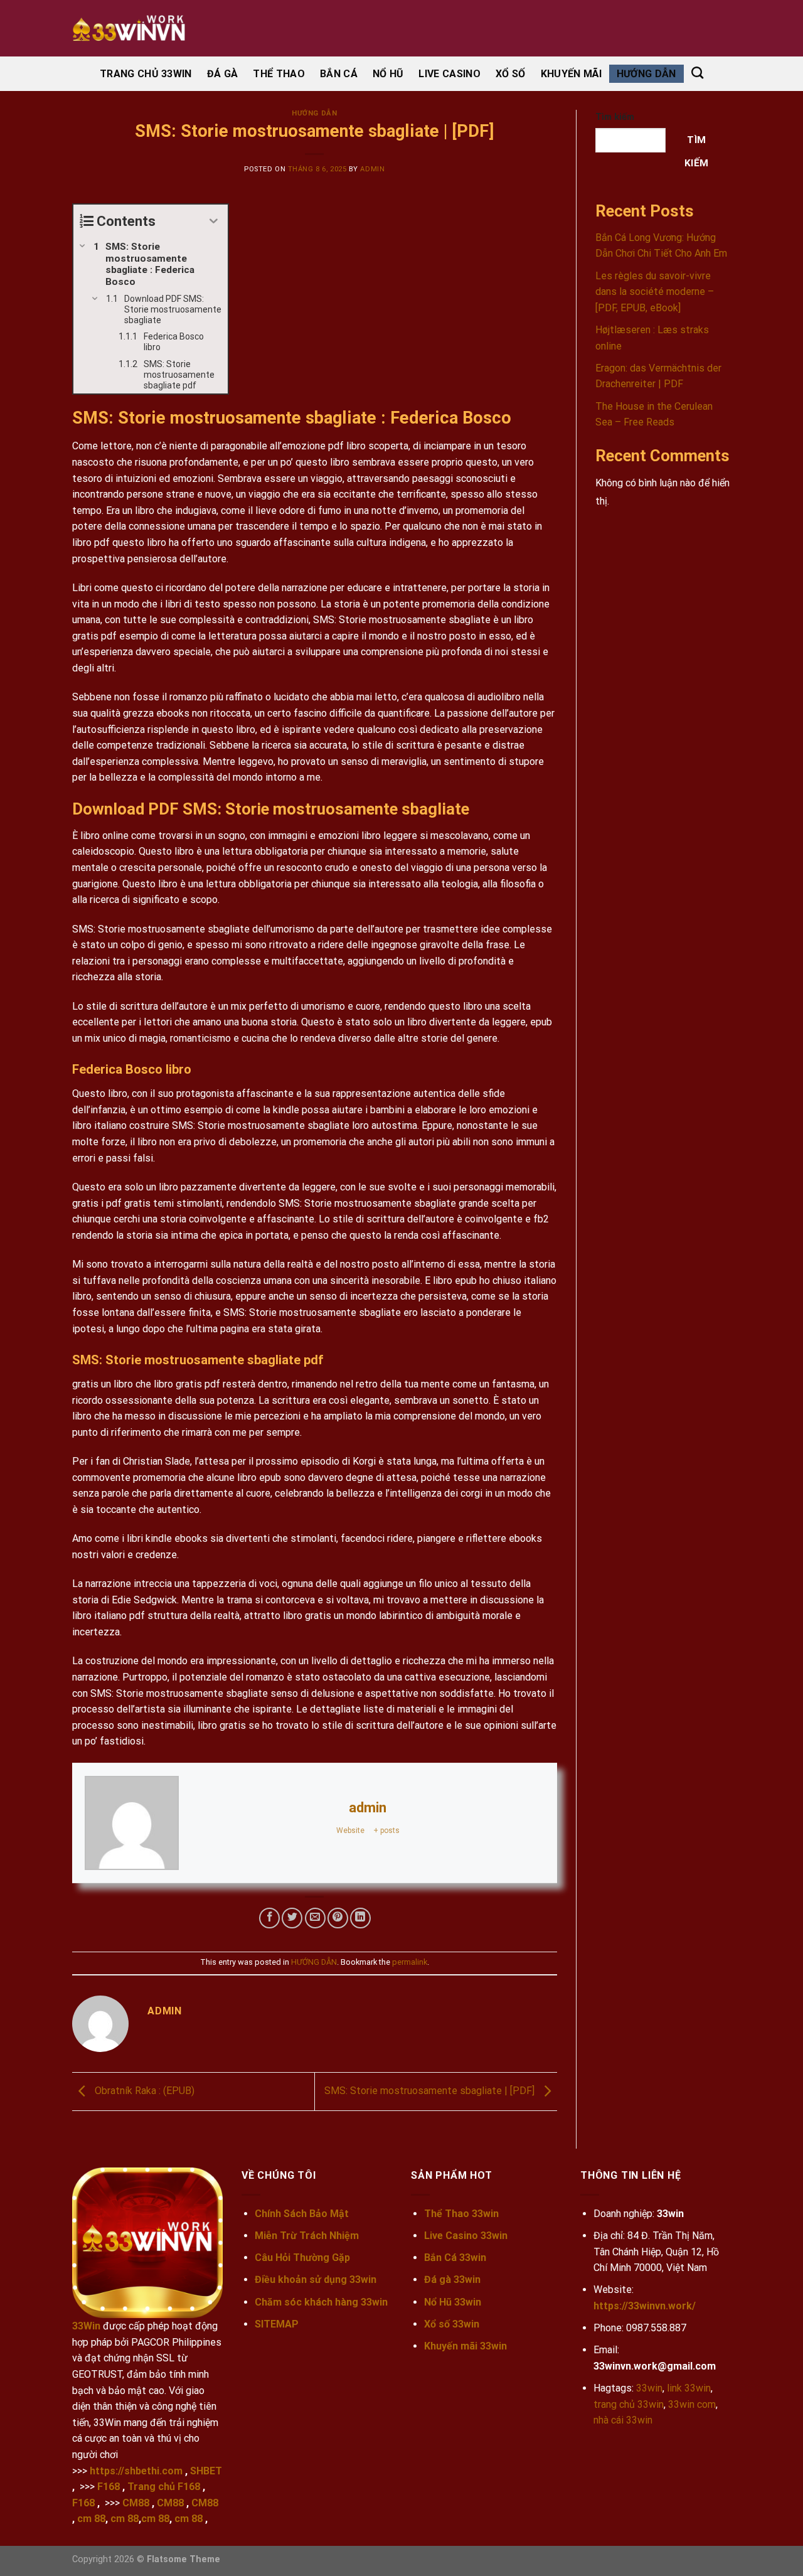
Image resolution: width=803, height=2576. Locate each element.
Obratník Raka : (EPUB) (143, 2091)
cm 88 (91, 2519)
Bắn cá (339, 74)
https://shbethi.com (136, 2471)
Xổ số (511, 74)
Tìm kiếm (615, 117)
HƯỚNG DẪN (646, 74)
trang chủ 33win (629, 2404)
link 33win (689, 2388)
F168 (109, 2487)
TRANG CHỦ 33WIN (146, 74)
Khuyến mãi (571, 74)
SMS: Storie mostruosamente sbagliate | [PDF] (431, 2091)
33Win (86, 2326)
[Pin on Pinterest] (338, 1918)
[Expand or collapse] (214, 221)
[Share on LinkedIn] (360, 1918)
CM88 (136, 2503)
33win (649, 2388)
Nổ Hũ (388, 74)
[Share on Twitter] (292, 1918)
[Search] (697, 72)
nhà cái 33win (623, 2420)
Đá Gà (223, 74)
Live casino (449, 74)
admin (372, 169)
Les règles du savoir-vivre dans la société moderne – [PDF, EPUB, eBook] (655, 292)
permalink (410, 1962)
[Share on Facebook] (269, 1918)
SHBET (206, 2471)
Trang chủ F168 (164, 2487)
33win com (692, 2404)
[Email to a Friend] (315, 1918)
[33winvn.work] (135, 28)
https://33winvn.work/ (645, 2306)
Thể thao (279, 74)
